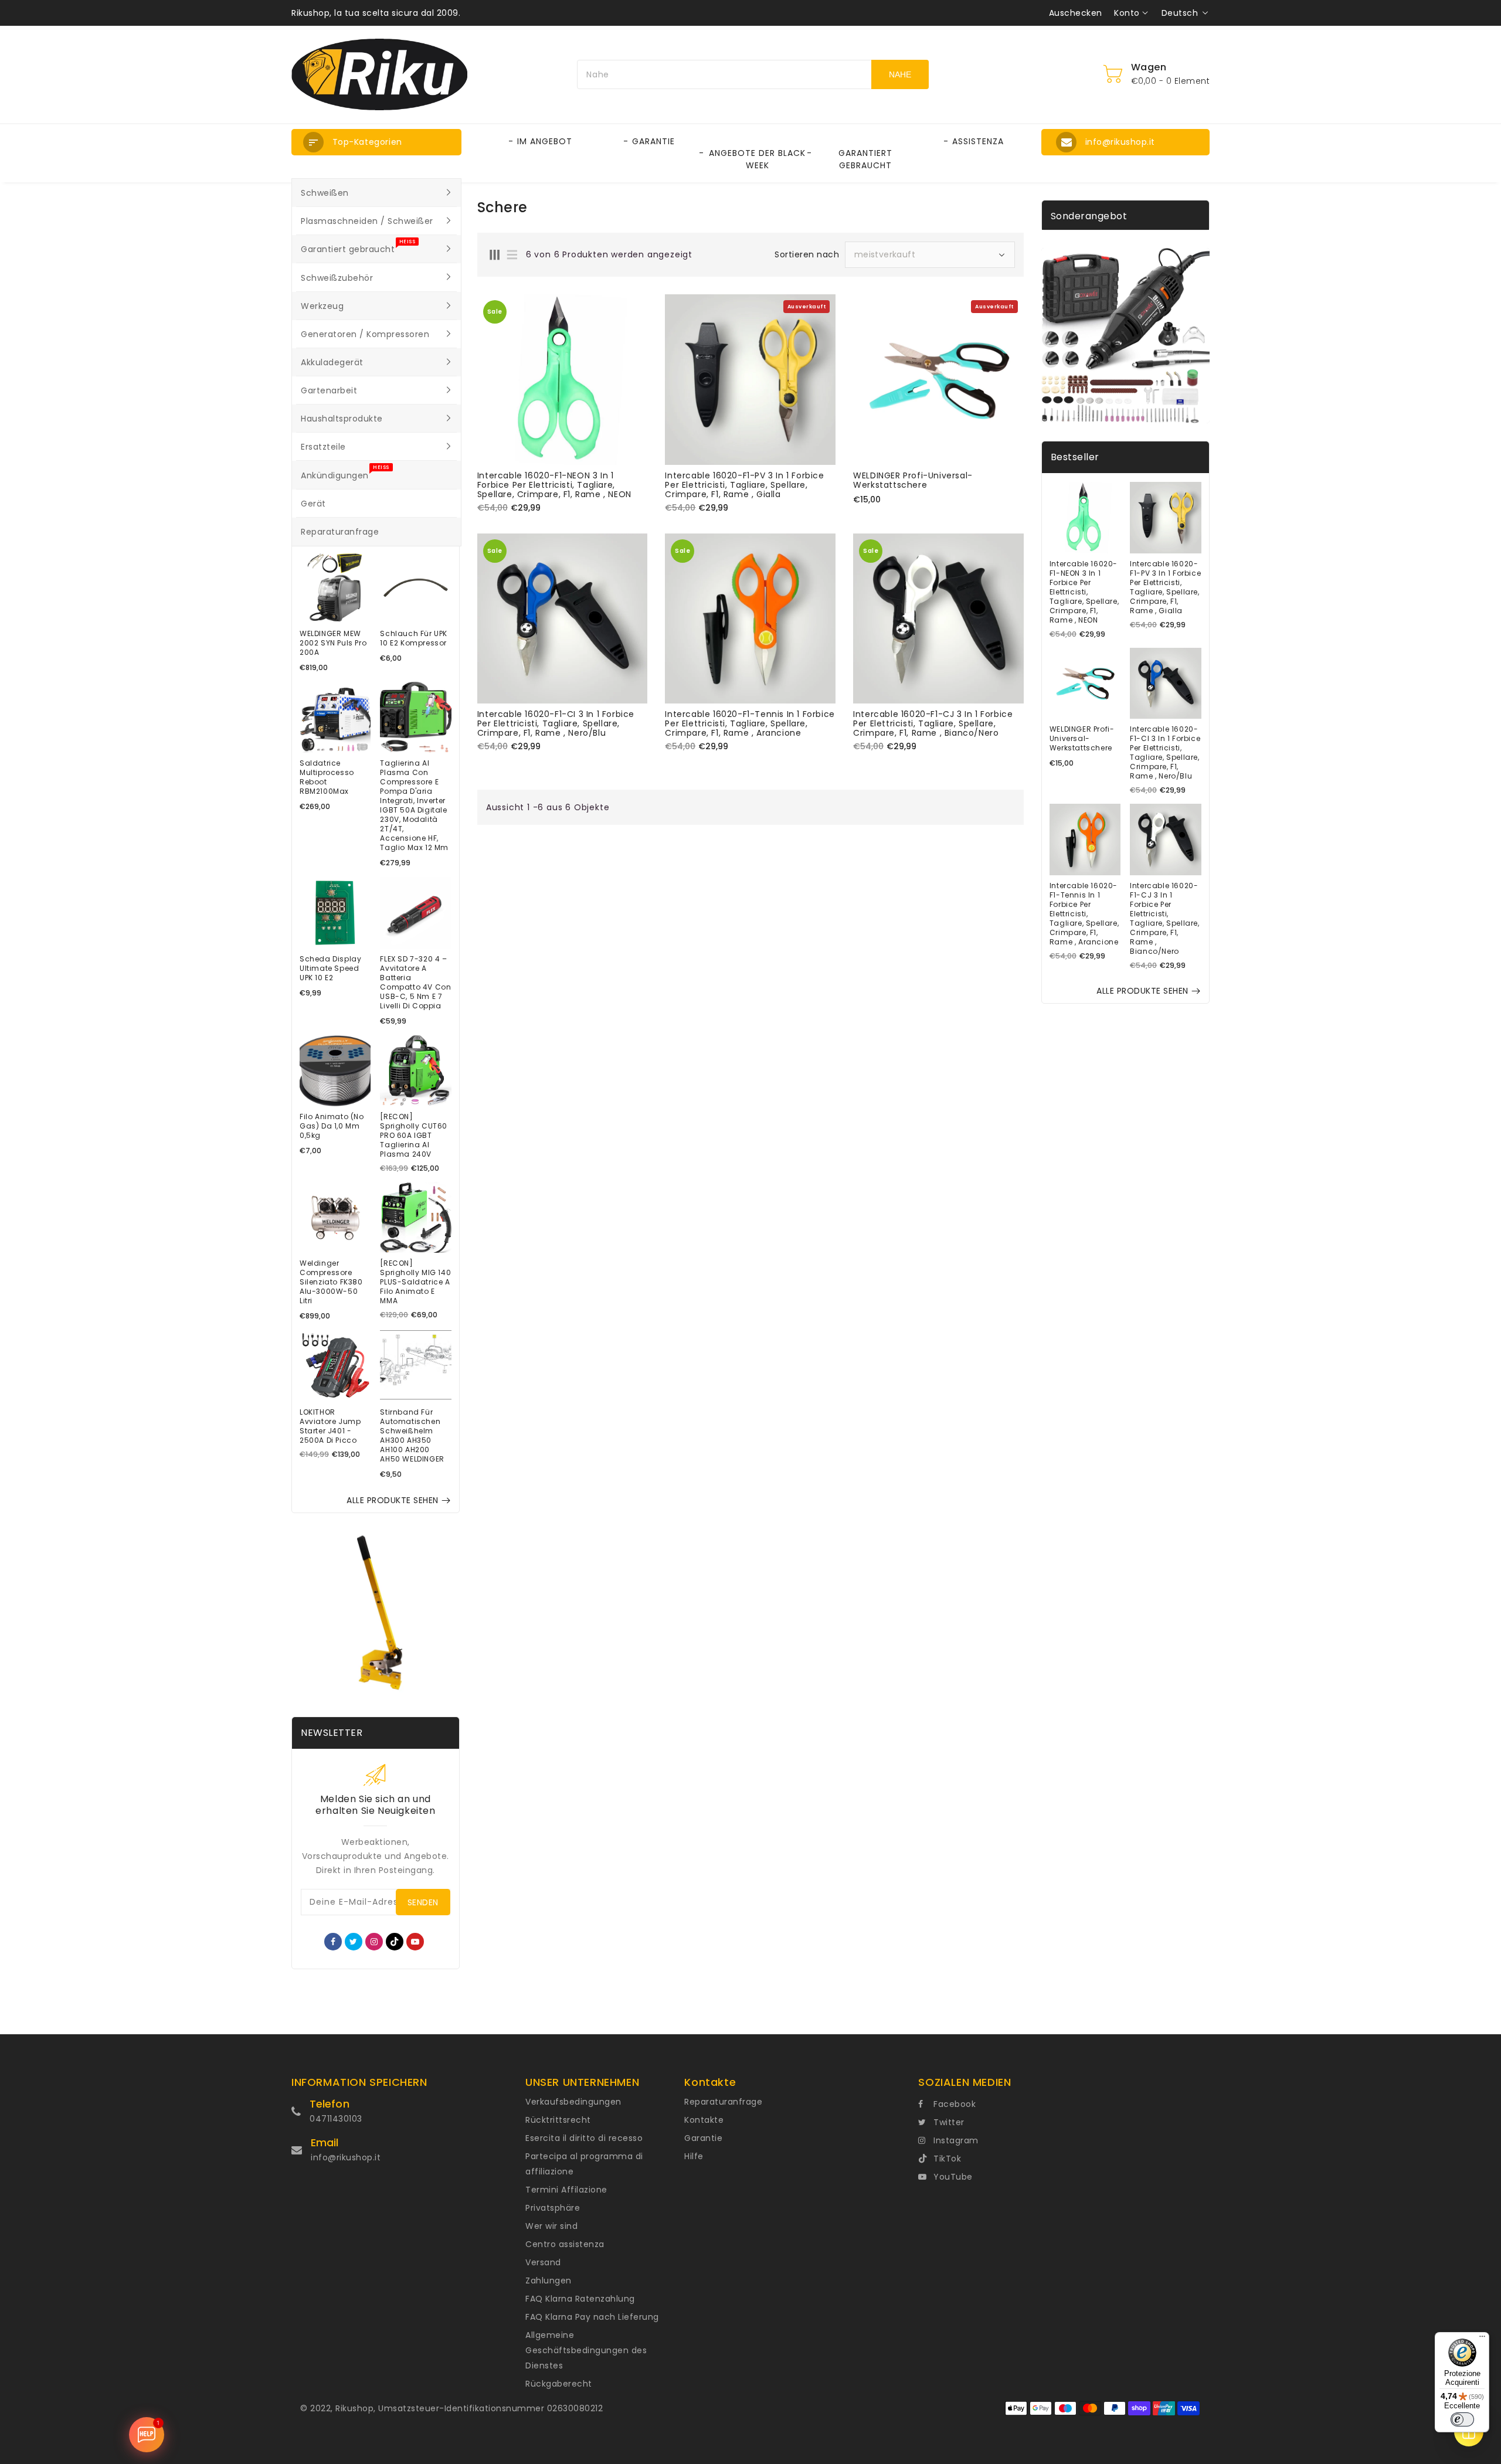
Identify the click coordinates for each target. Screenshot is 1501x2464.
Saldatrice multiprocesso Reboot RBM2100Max (327, 777)
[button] (376, 142)
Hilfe (694, 2156)
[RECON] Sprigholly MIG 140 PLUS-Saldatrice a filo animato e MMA (415, 1282)
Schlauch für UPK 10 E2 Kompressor (414, 638)
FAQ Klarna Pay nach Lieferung (592, 2317)
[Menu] (1482, 2339)
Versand (543, 2262)
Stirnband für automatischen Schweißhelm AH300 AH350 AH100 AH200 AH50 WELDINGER (412, 1436)
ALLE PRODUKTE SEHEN (393, 1500)
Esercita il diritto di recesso (584, 2138)
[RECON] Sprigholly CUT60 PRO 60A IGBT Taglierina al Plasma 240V (414, 1136)
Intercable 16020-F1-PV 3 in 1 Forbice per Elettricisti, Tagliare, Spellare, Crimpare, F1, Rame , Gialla (744, 485)
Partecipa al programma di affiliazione (584, 2164)
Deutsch (1180, 13)
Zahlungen (549, 2281)
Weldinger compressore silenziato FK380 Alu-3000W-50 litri (331, 1282)
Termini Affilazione (566, 2190)
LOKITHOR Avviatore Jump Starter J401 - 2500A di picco (330, 1426)
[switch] (1462, 2419)
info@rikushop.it (346, 2157)
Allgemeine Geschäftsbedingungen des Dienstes (586, 2350)
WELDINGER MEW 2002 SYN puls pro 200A (333, 643)
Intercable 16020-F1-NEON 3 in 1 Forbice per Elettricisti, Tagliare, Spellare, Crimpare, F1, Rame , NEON (554, 485)
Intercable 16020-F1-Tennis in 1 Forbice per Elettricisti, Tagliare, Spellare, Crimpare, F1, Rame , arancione (750, 723)
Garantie (703, 2138)
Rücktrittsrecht (558, 2120)
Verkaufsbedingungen (573, 2102)
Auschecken (1076, 13)
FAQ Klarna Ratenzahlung (580, 2299)
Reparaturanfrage (723, 2102)
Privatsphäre (553, 2208)
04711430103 (336, 2119)
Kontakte (704, 2120)
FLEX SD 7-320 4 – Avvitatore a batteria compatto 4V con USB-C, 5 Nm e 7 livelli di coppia (415, 983)
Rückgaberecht (559, 2384)
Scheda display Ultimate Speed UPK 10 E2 (330, 968)
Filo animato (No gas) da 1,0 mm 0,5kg (332, 1126)
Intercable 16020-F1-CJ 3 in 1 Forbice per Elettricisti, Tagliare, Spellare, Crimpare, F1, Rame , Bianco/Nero (933, 723)
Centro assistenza (565, 2244)
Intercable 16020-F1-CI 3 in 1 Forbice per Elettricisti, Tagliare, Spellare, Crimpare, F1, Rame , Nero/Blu (556, 723)
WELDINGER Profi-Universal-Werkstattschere (913, 480)
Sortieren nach (807, 254)
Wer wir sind (551, 2226)
